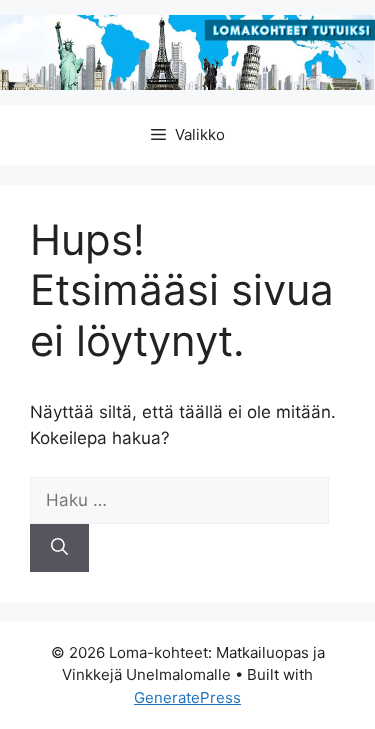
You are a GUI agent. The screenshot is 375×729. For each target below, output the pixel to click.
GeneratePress (187, 697)
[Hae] (59, 548)
